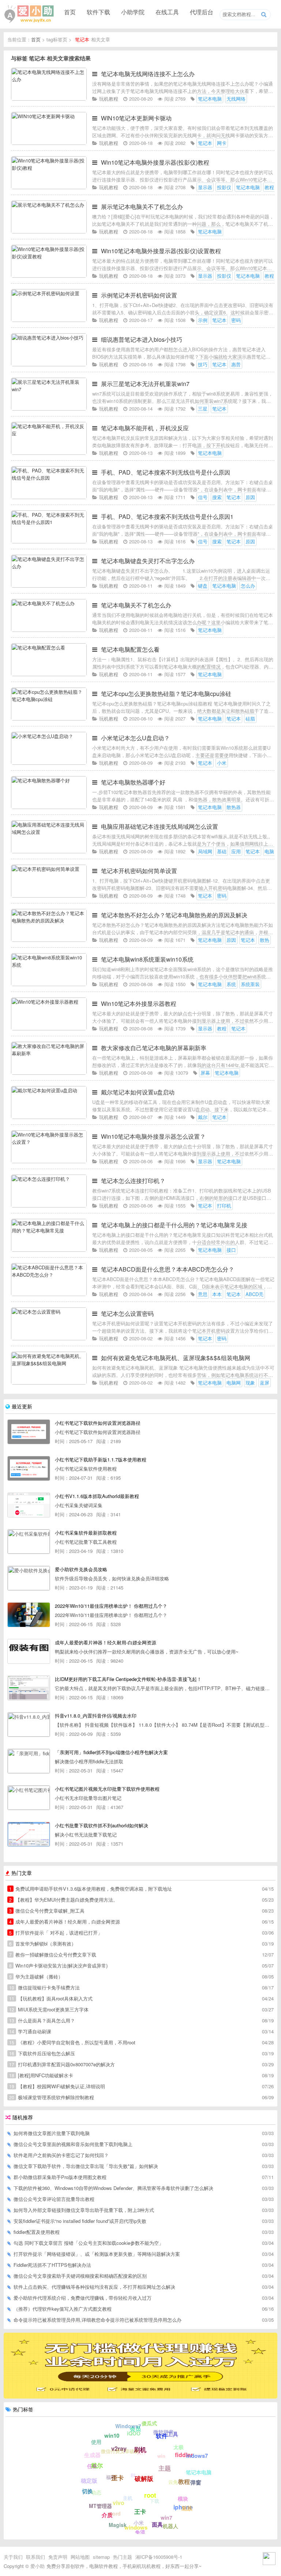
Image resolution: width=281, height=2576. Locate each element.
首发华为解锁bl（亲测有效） (43, 1944)
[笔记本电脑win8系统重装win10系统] (49, 984)
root (150, 2495)
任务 (92, 2466)
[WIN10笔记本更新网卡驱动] (49, 143)
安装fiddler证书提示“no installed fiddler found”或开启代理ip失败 (80, 2221)
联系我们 (35, 2557)
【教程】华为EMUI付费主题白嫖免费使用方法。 (63, 1900)
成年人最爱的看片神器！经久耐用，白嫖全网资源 (65, 1922)
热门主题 (123, 2557)
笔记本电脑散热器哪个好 (133, 782)
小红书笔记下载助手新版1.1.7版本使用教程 (101, 1459)
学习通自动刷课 (30, 2031)
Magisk (118, 2525)
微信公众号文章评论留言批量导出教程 (54, 2199)
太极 (179, 2447)
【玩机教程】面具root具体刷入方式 (51, 1998)
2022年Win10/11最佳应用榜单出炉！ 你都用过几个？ (111, 1606)
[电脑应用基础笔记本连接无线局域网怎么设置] (49, 851)
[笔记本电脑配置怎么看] (49, 674)
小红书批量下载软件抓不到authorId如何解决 (102, 1825)
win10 (112, 2435)
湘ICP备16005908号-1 (159, 2557)
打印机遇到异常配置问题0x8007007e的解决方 (62, 2064)
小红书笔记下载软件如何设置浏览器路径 (98, 1423)
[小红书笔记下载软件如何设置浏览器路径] (29, 1432)
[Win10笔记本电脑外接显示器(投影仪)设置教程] (49, 276)
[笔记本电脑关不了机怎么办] (49, 630)
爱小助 (38, 2566)
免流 (140, 2532)
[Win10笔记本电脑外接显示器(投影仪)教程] (49, 187)
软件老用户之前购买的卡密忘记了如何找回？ (61, 2155)
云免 (173, 2482)
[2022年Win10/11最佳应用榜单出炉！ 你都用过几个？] (29, 1615)
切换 (87, 2491)
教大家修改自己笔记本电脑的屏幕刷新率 (154, 1048)
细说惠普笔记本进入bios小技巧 (142, 339)
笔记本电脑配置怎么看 (130, 649)
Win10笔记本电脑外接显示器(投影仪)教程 (155, 162)
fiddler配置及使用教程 (37, 2232)
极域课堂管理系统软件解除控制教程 (52, 2097)
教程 (184, 2481)
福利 (111, 2477)
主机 (128, 2498)
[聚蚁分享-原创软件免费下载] (29, 14)
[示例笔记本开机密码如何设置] (49, 320)
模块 (183, 2498)
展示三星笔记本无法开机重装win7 (145, 384)
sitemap (101, 2557)
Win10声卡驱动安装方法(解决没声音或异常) (58, 1965)
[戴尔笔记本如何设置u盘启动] (49, 1117)
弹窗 (196, 2482)
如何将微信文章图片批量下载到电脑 (52, 2133)
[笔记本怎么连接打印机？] (49, 1205)
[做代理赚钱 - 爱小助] (140, 2396)
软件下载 (98, 12)
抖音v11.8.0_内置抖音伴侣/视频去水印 (96, 1716)
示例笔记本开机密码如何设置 (139, 295)
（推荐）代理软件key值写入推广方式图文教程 (63, 2309)
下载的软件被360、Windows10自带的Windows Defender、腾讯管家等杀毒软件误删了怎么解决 (113, 2188)
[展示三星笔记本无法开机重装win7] (49, 409)
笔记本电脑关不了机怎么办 (136, 605)
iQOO (134, 2433)
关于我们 (13, 2557)
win (161, 2456)
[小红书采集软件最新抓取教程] (29, 1542)
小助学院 (133, 12)
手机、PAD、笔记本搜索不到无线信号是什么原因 (166, 472)
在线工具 (167, 12)
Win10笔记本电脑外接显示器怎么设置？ (153, 1136)
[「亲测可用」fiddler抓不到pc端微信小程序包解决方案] (29, 1761)
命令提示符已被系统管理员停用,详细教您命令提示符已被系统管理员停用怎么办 (98, 2320)
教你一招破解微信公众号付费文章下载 (53, 1955)
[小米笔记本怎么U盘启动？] (49, 763)
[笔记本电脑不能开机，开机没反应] (49, 453)
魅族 (187, 2508)
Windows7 (128, 2426)
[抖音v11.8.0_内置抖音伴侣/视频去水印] (29, 1725)
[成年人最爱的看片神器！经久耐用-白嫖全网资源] (29, 1651)
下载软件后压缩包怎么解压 (42, 2053)
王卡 (140, 2511)
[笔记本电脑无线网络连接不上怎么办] (49, 99)
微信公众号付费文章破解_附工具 (47, 1911)
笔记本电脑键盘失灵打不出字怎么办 (148, 561)
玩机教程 (109, 99)
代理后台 (202, 12)
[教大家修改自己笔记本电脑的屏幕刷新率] (49, 1073)
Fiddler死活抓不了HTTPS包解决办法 (52, 2265)
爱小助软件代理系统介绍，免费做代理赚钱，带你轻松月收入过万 (83, 2298)
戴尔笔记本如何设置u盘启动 (138, 1092)
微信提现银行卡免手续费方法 (44, 1987)
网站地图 (80, 2557)
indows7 (197, 2456)
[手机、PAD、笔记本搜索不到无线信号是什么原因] (49, 497)
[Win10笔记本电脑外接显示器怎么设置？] (49, 1161)
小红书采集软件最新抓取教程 (86, 1533)
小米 (139, 2523)
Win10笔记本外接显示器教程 (139, 1004)
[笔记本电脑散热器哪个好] (49, 807)
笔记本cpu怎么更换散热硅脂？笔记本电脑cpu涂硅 (166, 694)
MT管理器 (100, 2506)
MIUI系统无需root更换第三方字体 (49, 2009)
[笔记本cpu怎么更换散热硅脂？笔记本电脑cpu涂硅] (49, 718)
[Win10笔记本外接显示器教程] (49, 1028)
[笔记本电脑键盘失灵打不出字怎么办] (49, 586)
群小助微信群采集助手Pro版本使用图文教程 (60, 2177)
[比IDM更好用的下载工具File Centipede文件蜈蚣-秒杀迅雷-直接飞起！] (29, 1688)
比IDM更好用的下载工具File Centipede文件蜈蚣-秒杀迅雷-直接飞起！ (128, 1679)
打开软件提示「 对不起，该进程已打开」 (56, 1933)
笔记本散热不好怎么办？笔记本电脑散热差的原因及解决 (174, 915)
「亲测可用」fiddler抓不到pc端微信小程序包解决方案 (111, 1752)
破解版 (144, 2478)
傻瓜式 (149, 2423)
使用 (96, 2442)
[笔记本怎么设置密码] (49, 1338)
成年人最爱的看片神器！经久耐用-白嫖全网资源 (106, 1642)
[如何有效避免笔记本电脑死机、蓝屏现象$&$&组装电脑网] (49, 1383)
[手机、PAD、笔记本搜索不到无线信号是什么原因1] (49, 541)
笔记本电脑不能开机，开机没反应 (145, 428)
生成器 (92, 2455)
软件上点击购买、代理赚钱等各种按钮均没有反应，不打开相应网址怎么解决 (94, 2287)
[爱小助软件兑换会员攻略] (29, 1578)
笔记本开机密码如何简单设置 (139, 871)
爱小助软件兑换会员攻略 (81, 1569)
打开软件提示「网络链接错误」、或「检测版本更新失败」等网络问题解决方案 (97, 2254)
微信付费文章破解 (120, 2451)
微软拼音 (164, 2432)
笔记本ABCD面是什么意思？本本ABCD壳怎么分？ (168, 1269)
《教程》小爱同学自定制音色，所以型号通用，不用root (72, 2042)
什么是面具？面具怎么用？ (42, 2020)
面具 (157, 2524)
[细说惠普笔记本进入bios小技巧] (49, 364)
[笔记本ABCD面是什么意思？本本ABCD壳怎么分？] (49, 1294)
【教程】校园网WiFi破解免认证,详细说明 (57, 2086)
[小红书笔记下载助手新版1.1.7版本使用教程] (29, 1468)
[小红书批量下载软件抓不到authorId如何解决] (29, 1834)
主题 (165, 2468)
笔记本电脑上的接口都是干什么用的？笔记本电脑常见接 (174, 1225)
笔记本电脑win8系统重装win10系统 (147, 959)
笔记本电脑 (199, 2472)
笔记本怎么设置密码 (127, 1313)
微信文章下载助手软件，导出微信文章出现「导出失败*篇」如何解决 (86, 2166)
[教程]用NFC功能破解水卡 (41, 2075)
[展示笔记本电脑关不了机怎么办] (49, 231)
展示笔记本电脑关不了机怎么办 (142, 207)
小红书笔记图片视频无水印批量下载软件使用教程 (107, 1789)
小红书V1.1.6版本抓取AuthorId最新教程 (97, 1496)
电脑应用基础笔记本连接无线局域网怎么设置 (160, 826)
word (115, 2513)
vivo (119, 2503)
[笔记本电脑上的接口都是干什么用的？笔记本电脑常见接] (49, 1250)
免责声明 (58, 2557)
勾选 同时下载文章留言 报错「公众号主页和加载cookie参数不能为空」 (89, 2243)
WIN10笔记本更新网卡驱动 (136, 118)
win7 (166, 2517)
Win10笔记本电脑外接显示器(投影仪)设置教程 (161, 251)
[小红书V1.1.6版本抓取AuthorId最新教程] (29, 1505)
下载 (154, 2501)
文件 (142, 2452)
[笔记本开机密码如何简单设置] (49, 896)
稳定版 (89, 2480)
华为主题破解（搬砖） (36, 1976)
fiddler (184, 2455)
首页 (70, 12)
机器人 (171, 2526)
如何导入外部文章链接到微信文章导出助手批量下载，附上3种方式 (84, 2210)
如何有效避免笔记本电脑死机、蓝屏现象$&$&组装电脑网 (176, 1358)
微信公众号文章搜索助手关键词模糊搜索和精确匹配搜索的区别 (80, 2276)
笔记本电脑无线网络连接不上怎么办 (148, 74)
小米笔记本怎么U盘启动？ (135, 738)
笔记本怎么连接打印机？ (133, 1181)
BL (134, 2475)
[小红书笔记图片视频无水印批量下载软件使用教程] (29, 1798)
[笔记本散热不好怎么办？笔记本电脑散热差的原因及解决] (49, 940)
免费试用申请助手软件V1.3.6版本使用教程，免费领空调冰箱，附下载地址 (91, 1889)
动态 (96, 2492)
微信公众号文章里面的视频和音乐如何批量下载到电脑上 (73, 2144)
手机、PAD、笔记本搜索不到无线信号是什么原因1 (167, 516)
